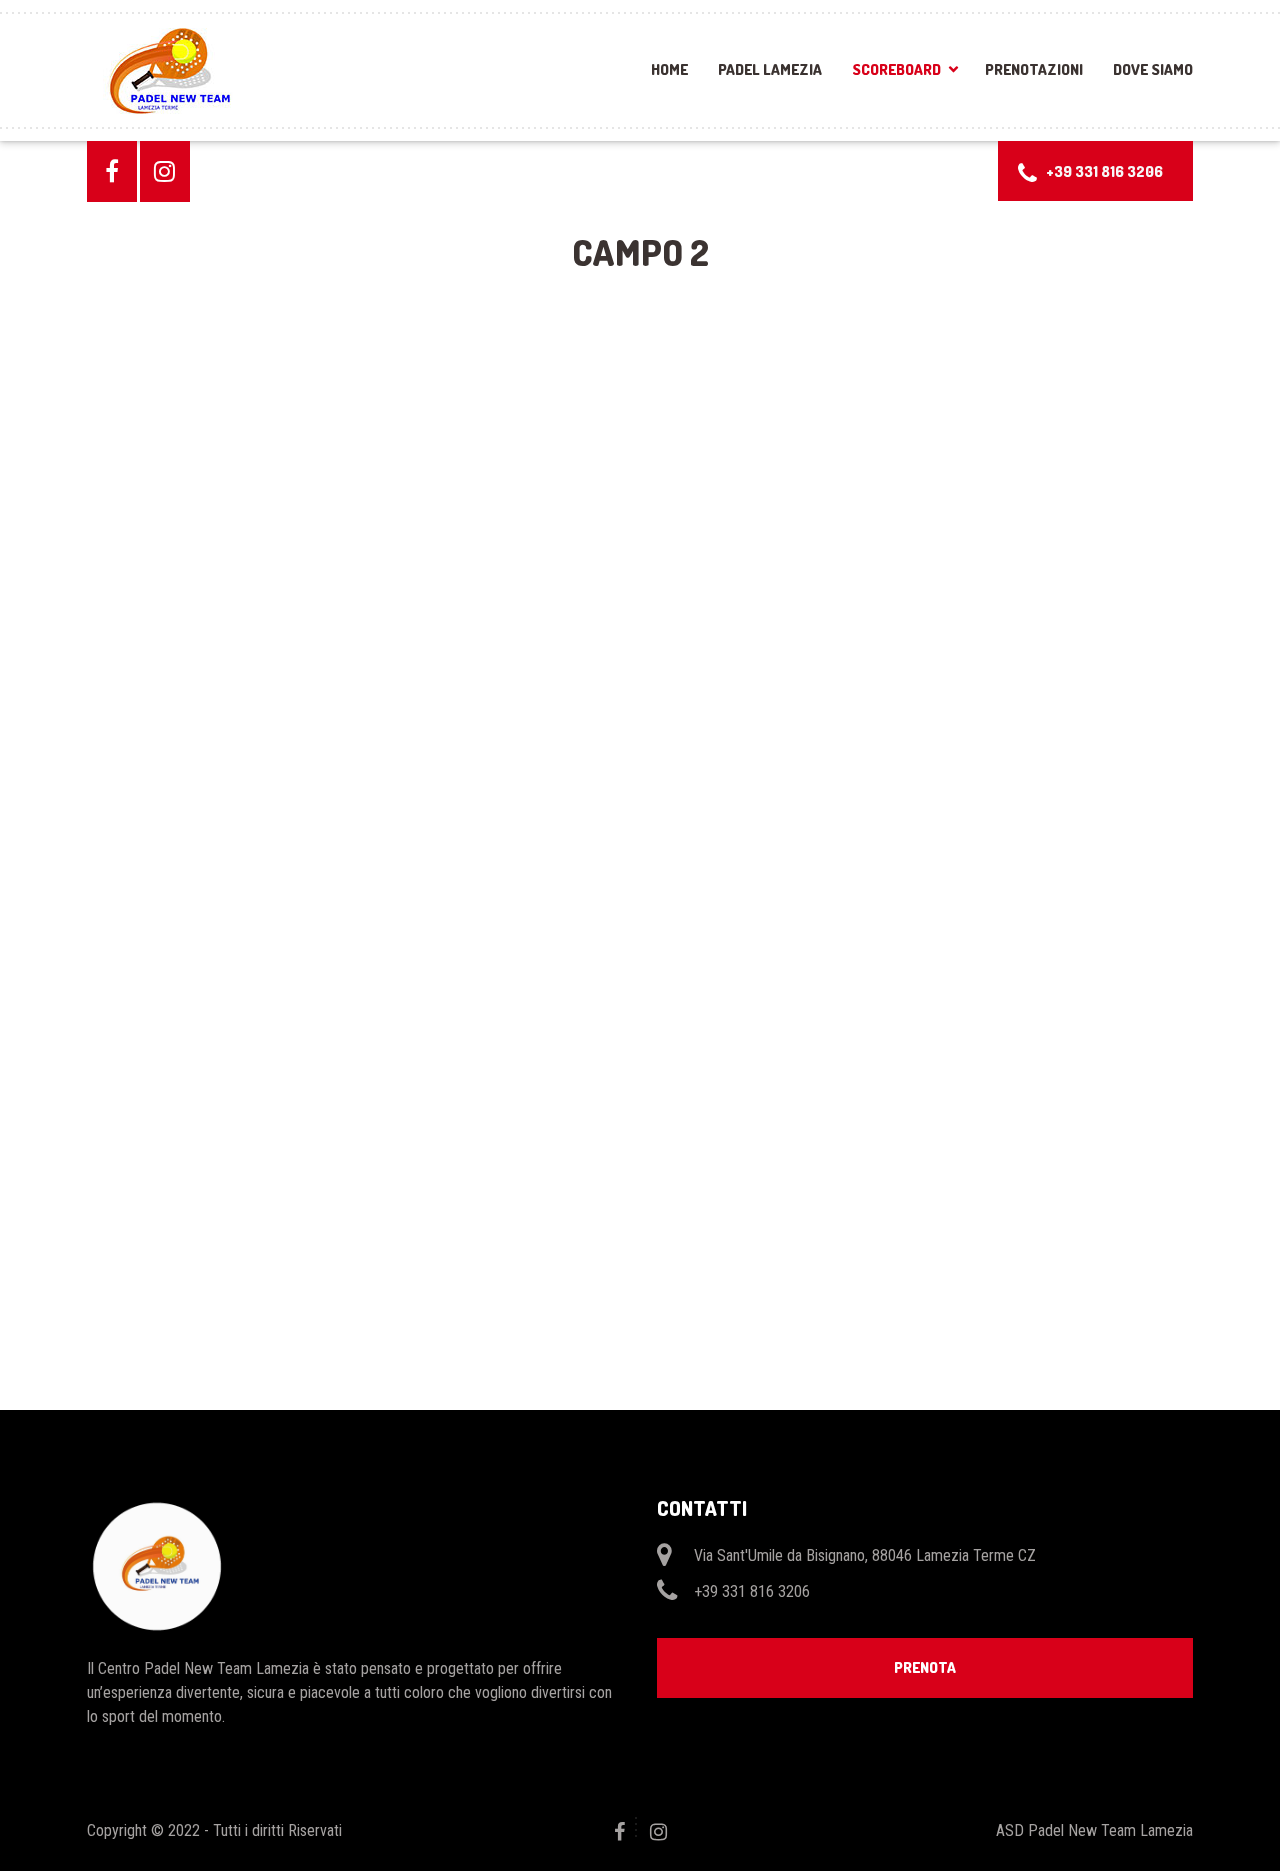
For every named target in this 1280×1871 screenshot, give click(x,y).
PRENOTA (925, 1667)
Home (669, 69)
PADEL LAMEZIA (770, 69)
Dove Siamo (1153, 69)
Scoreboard (896, 69)
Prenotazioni (1034, 69)
